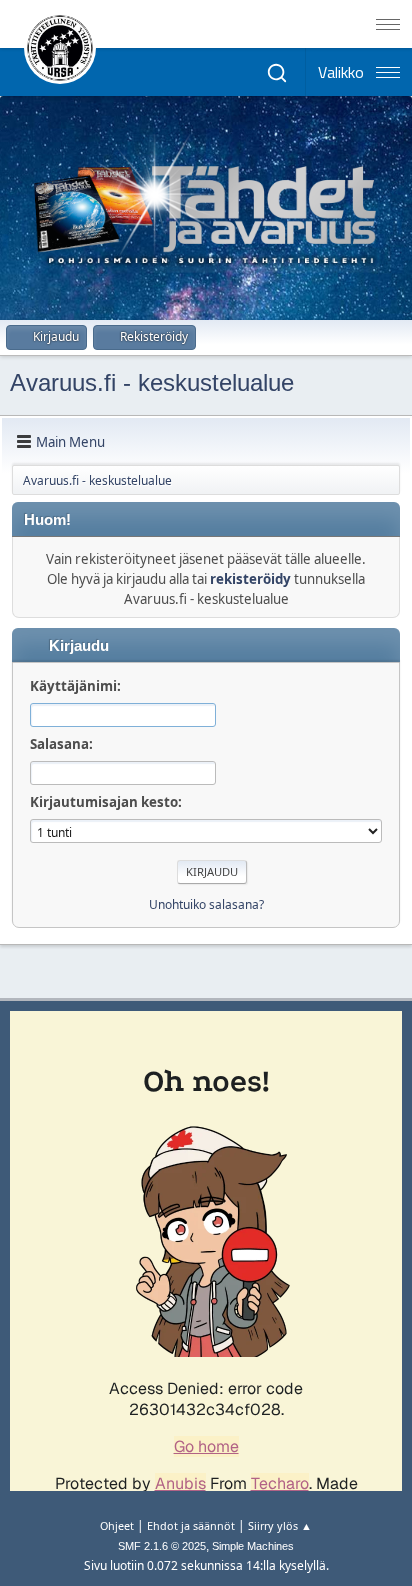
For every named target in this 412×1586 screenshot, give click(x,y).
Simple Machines (253, 1546)
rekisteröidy (250, 579)
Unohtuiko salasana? (206, 904)
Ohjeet (117, 1525)
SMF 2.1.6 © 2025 (162, 1546)
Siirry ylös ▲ (280, 1525)
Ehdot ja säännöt (191, 1525)
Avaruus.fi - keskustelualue (152, 382)
